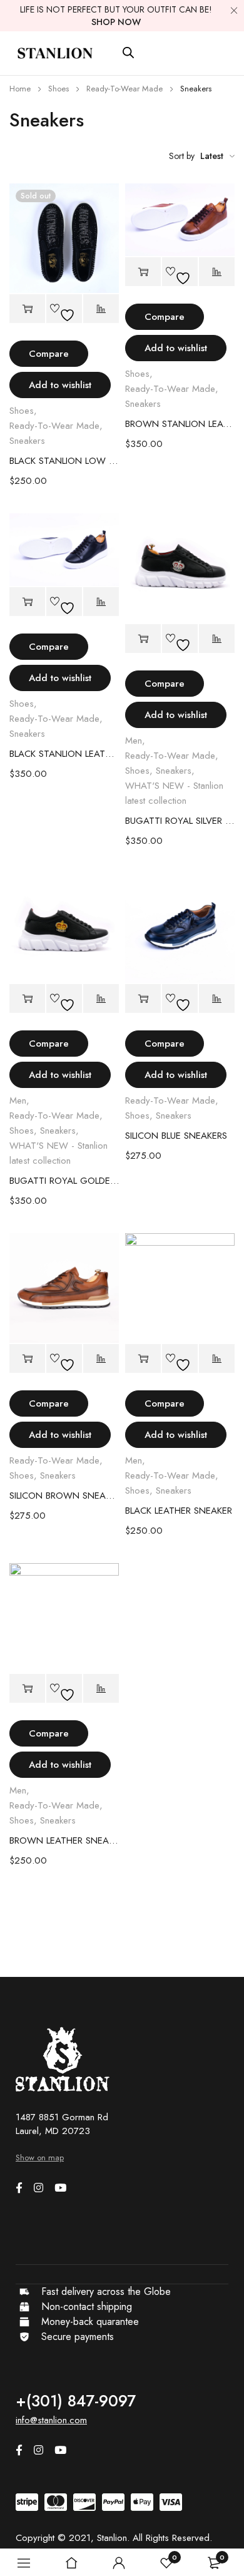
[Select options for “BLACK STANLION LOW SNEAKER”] (27, 309)
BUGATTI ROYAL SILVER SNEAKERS (180, 821)
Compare (49, 354)
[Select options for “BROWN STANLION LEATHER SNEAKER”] (143, 272)
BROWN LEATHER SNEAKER (64, 1840)
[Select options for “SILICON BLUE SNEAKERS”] (143, 999)
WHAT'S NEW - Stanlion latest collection (174, 793)
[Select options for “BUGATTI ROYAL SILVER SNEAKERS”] (143, 639)
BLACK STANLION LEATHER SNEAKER (64, 754)
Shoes (58, 89)
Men (134, 741)
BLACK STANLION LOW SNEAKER (64, 461)
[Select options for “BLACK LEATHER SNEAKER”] (143, 1359)
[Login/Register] (119, 2563)
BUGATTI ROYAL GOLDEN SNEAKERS (64, 1181)
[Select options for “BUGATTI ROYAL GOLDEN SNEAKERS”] (27, 999)
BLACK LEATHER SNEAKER (179, 1511)
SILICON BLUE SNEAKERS (176, 1136)
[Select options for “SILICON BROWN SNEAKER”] (27, 1359)
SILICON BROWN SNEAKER (64, 1496)
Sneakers (27, 441)
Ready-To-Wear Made (125, 89)
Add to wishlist (60, 385)
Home (20, 89)
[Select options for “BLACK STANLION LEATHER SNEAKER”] (27, 602)
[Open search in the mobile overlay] (128, 53)
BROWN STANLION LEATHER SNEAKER (180, 424)
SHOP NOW (116, 22)
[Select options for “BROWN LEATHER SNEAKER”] (27, 1689)
